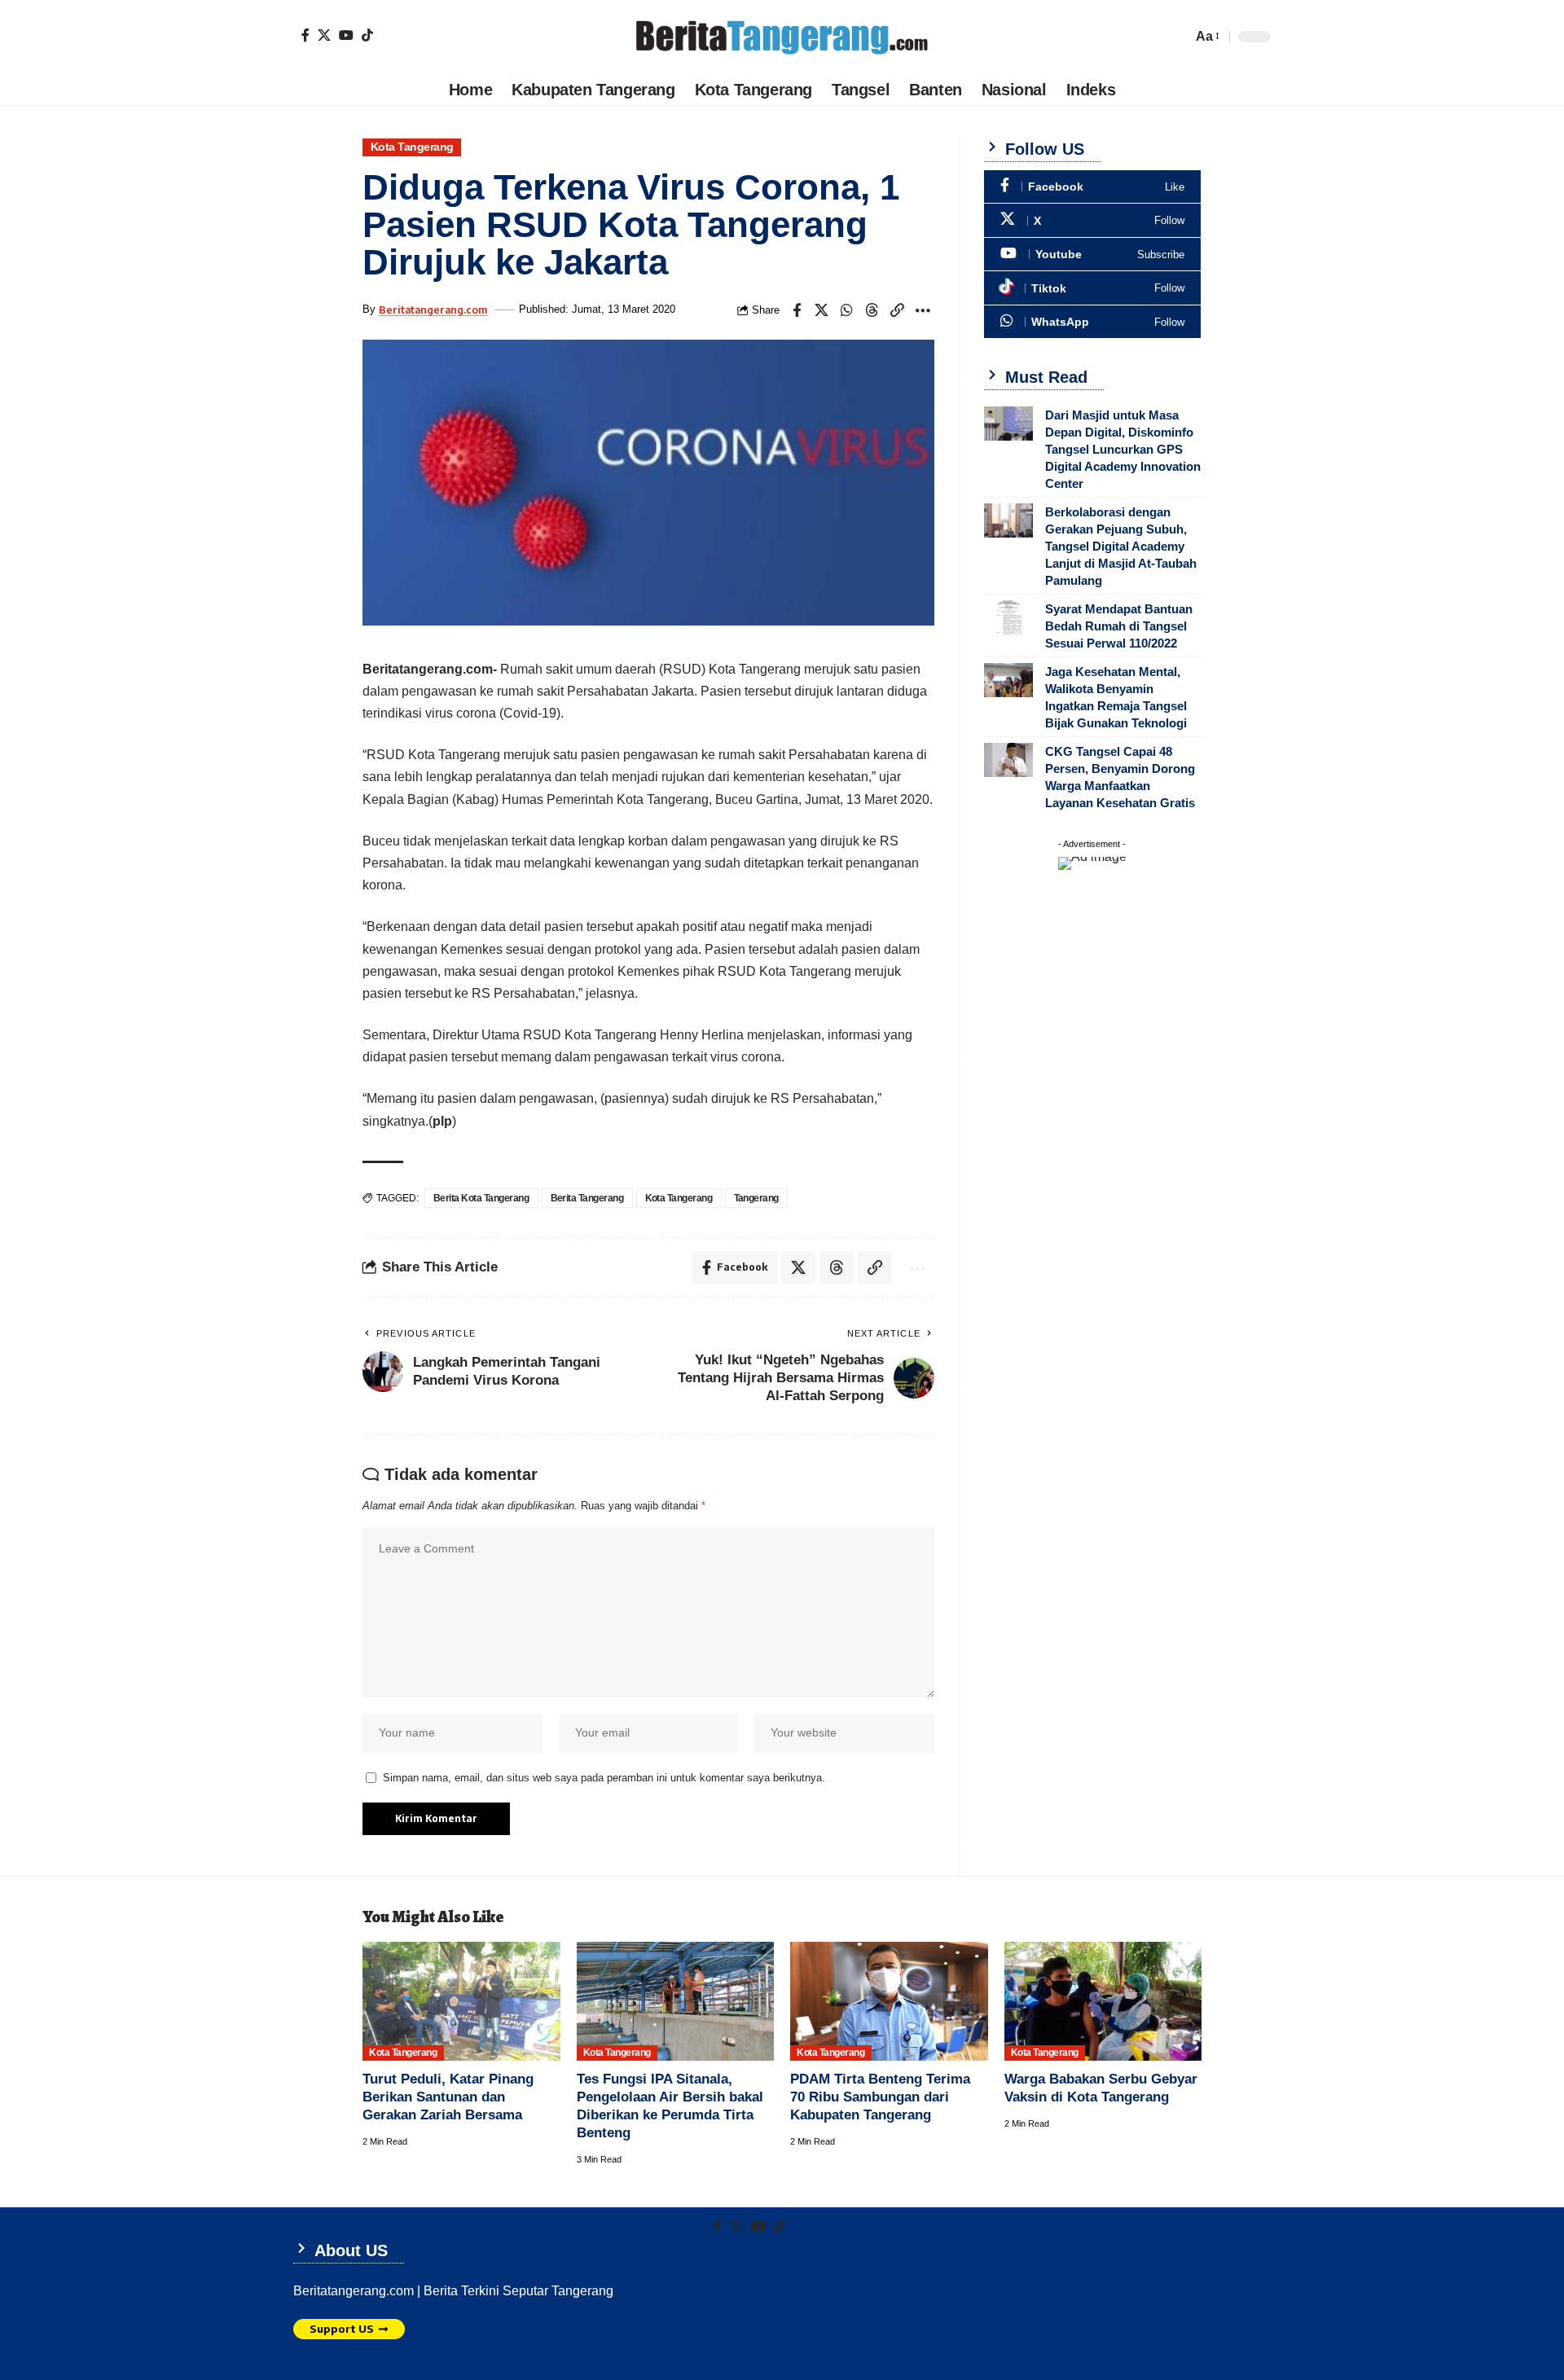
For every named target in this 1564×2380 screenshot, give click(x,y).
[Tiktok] (367, 35)
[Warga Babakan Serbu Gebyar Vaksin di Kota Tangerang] (1103, 2001)
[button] (1206, 36)
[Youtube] (1092, 255)
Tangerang (757, 1198)
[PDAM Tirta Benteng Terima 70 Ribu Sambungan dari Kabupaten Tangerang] (889, 2001)
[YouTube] (346, 35)
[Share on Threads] (872, 310)
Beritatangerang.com (433, 310)
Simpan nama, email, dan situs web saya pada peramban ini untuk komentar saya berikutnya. (604, 1778)
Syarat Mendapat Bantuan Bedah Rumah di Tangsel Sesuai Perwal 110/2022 (1119, 626)
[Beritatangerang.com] (782, 37)
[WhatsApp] (1092, 322)
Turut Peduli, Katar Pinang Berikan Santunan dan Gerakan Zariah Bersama (448, 2097)
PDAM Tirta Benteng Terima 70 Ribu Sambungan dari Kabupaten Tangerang (880, 2097)
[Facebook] (305, 35)
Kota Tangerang (412, 147)
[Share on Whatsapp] (847, 310)
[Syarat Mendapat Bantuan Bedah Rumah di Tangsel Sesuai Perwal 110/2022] (1008, 617)
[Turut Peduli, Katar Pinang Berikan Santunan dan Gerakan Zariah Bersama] (461, 2001)
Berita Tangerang (587, 1198)
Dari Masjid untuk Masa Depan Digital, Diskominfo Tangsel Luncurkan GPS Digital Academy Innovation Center (1123, 449)
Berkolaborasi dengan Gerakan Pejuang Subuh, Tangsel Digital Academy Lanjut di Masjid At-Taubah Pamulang (1121, 546)
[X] (324, 35)
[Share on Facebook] (797, 310)
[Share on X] (822, 310)
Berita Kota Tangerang (481, 1198)
